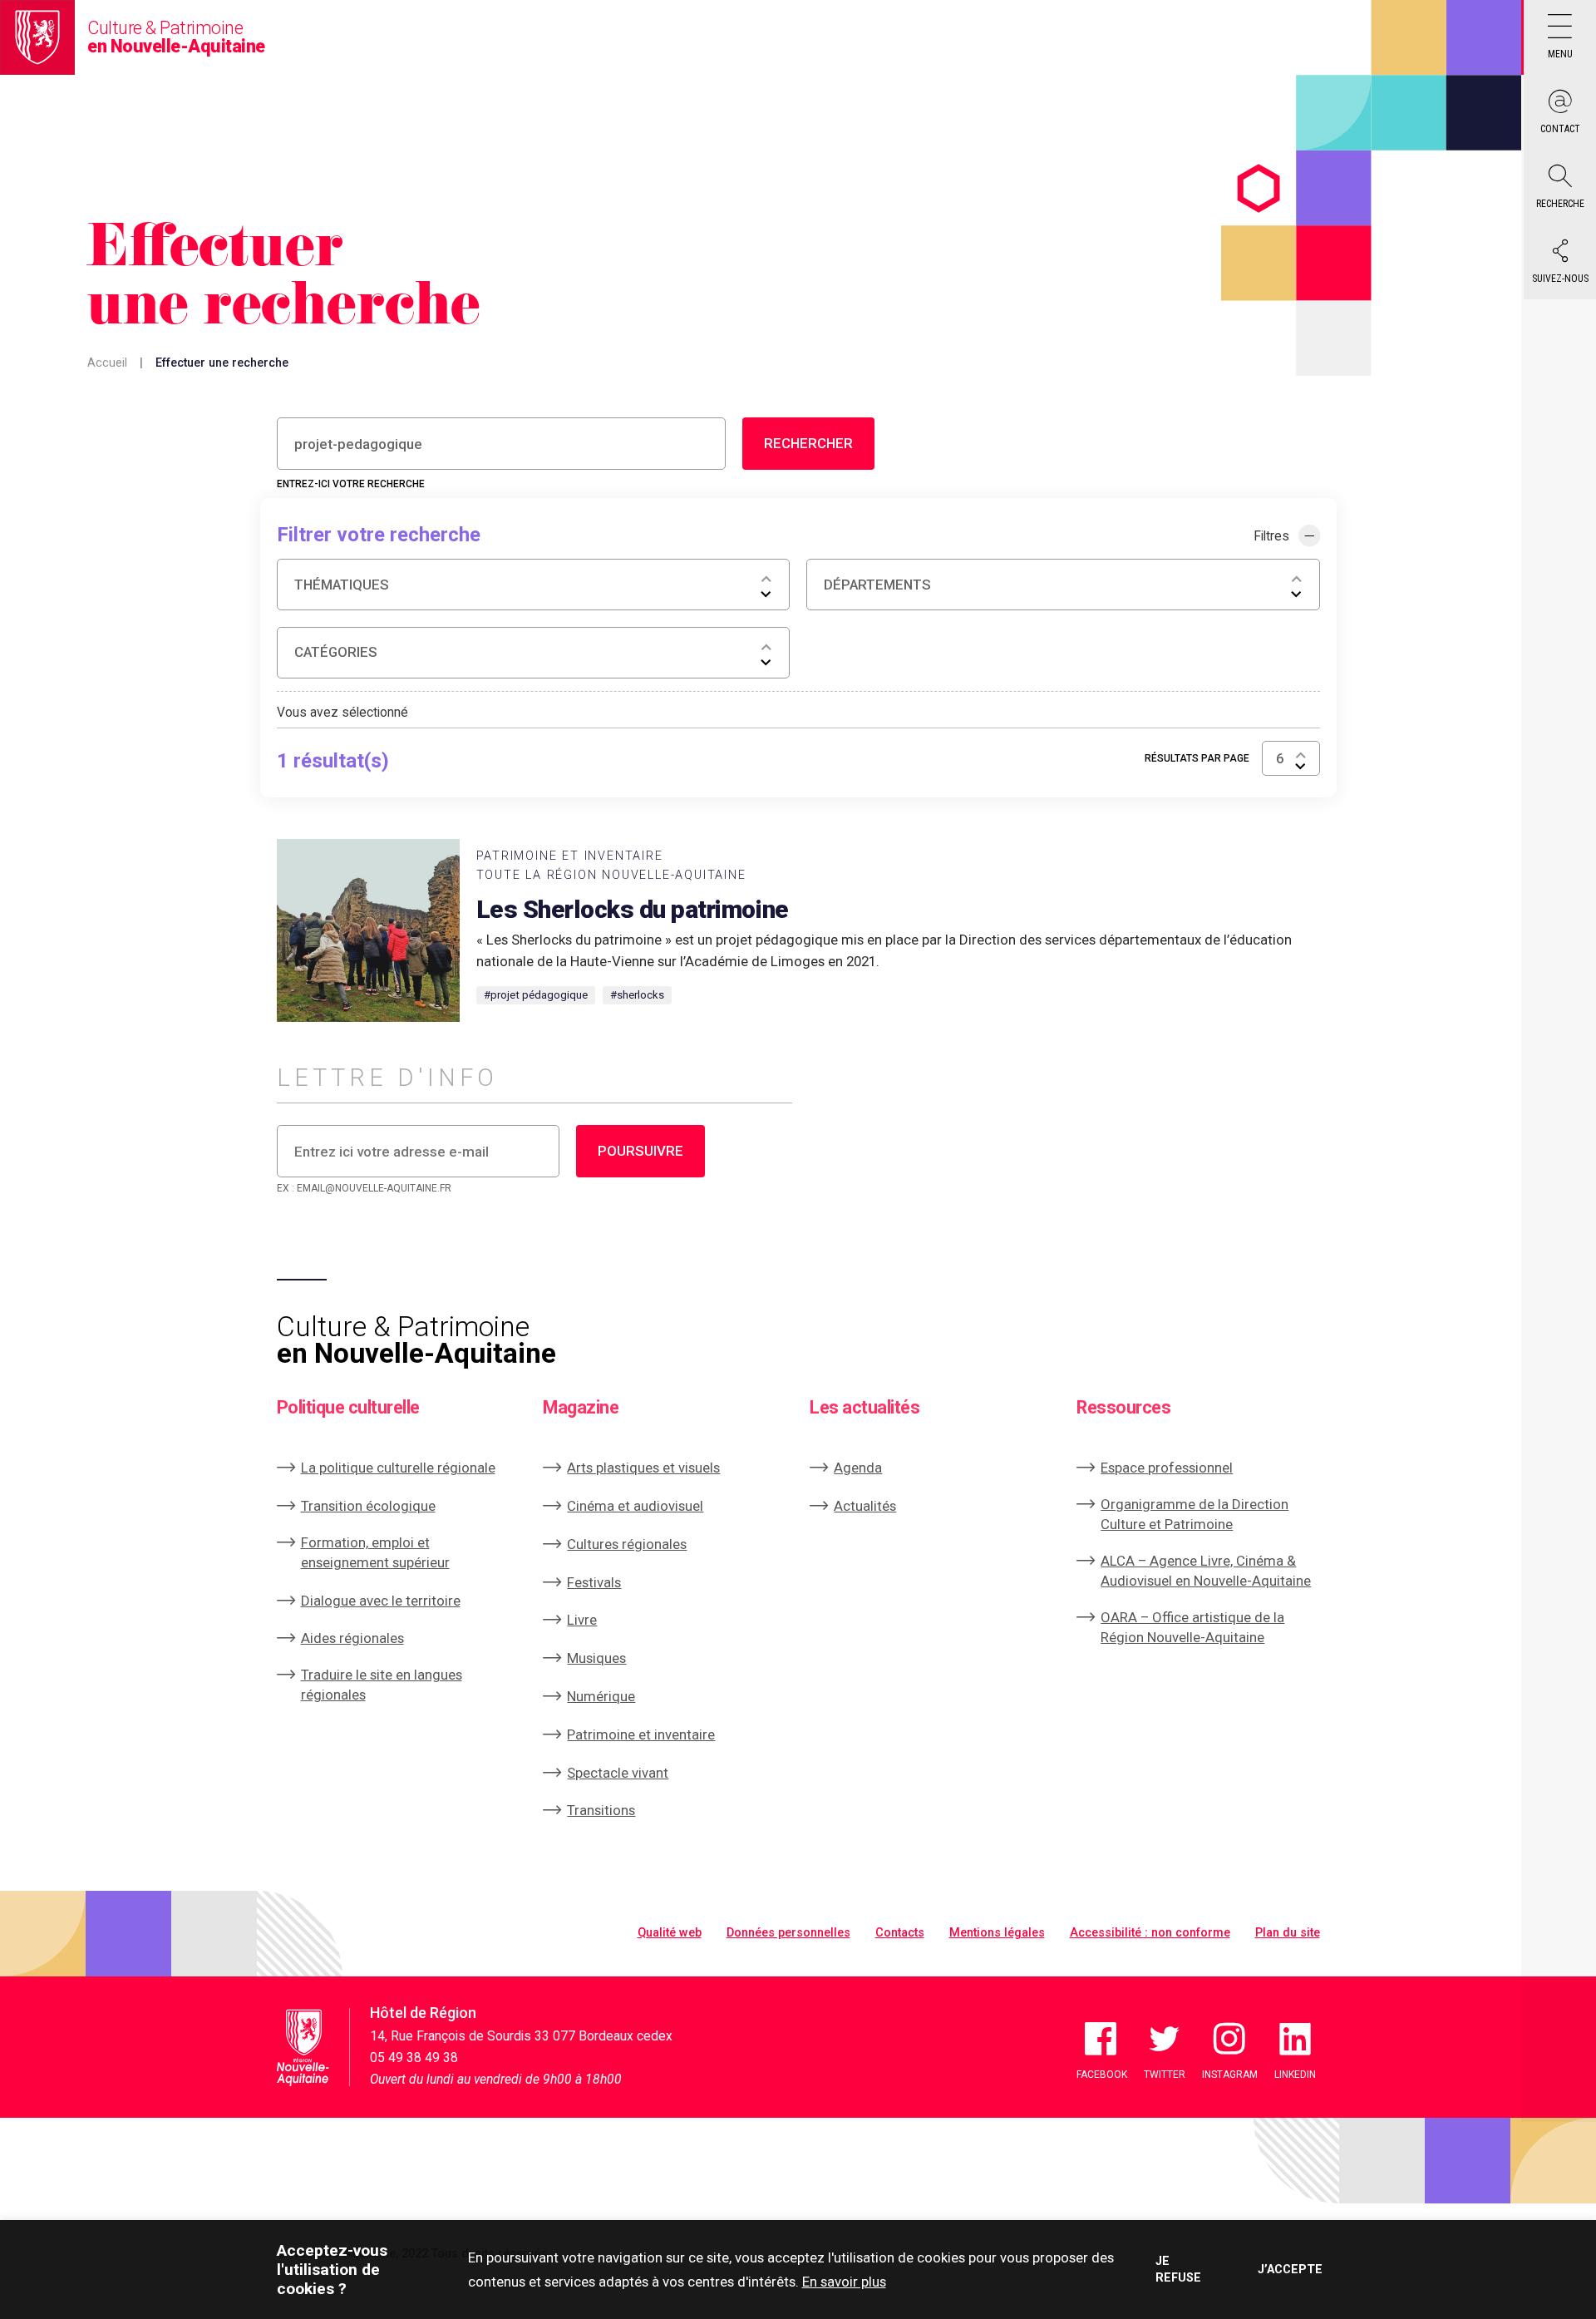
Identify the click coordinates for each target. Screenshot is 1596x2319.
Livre (582, 1620)
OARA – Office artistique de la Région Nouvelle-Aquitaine (1192, 1627)
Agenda (858, 1468)
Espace (1167, 1468)
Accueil (107, 363)
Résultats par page (1197, 758)
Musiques (596, 1658)
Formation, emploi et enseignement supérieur (375, 1552)
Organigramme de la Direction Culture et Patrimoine (1195, 1514)
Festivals (594, 1582)
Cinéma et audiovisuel (635, 1506)
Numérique (601, 1696)
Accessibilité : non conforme (1150, 1933)
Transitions (601, 1810)
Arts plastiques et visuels (643, 1468)
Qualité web (670, 1933)
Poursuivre (640, 1151)
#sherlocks (637, 995)
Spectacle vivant (618, 1773)
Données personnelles (788, 1933)
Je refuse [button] (1178, 2269)
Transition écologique (368, 1506)
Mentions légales (997, 1933)
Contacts (900, 1933)
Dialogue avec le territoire (381, 1601)
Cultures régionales (627, 1544)
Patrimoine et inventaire (641, 1734)
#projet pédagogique (536, 995)
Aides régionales (352, 1638)
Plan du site (1288, 1933)
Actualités (865, 1506)
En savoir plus (844, 2282)
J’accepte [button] (1289, 2270)
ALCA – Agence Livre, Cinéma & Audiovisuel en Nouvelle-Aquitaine (1206, 1571)
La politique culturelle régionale (398, 1468)
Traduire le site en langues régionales (382, 1685)
